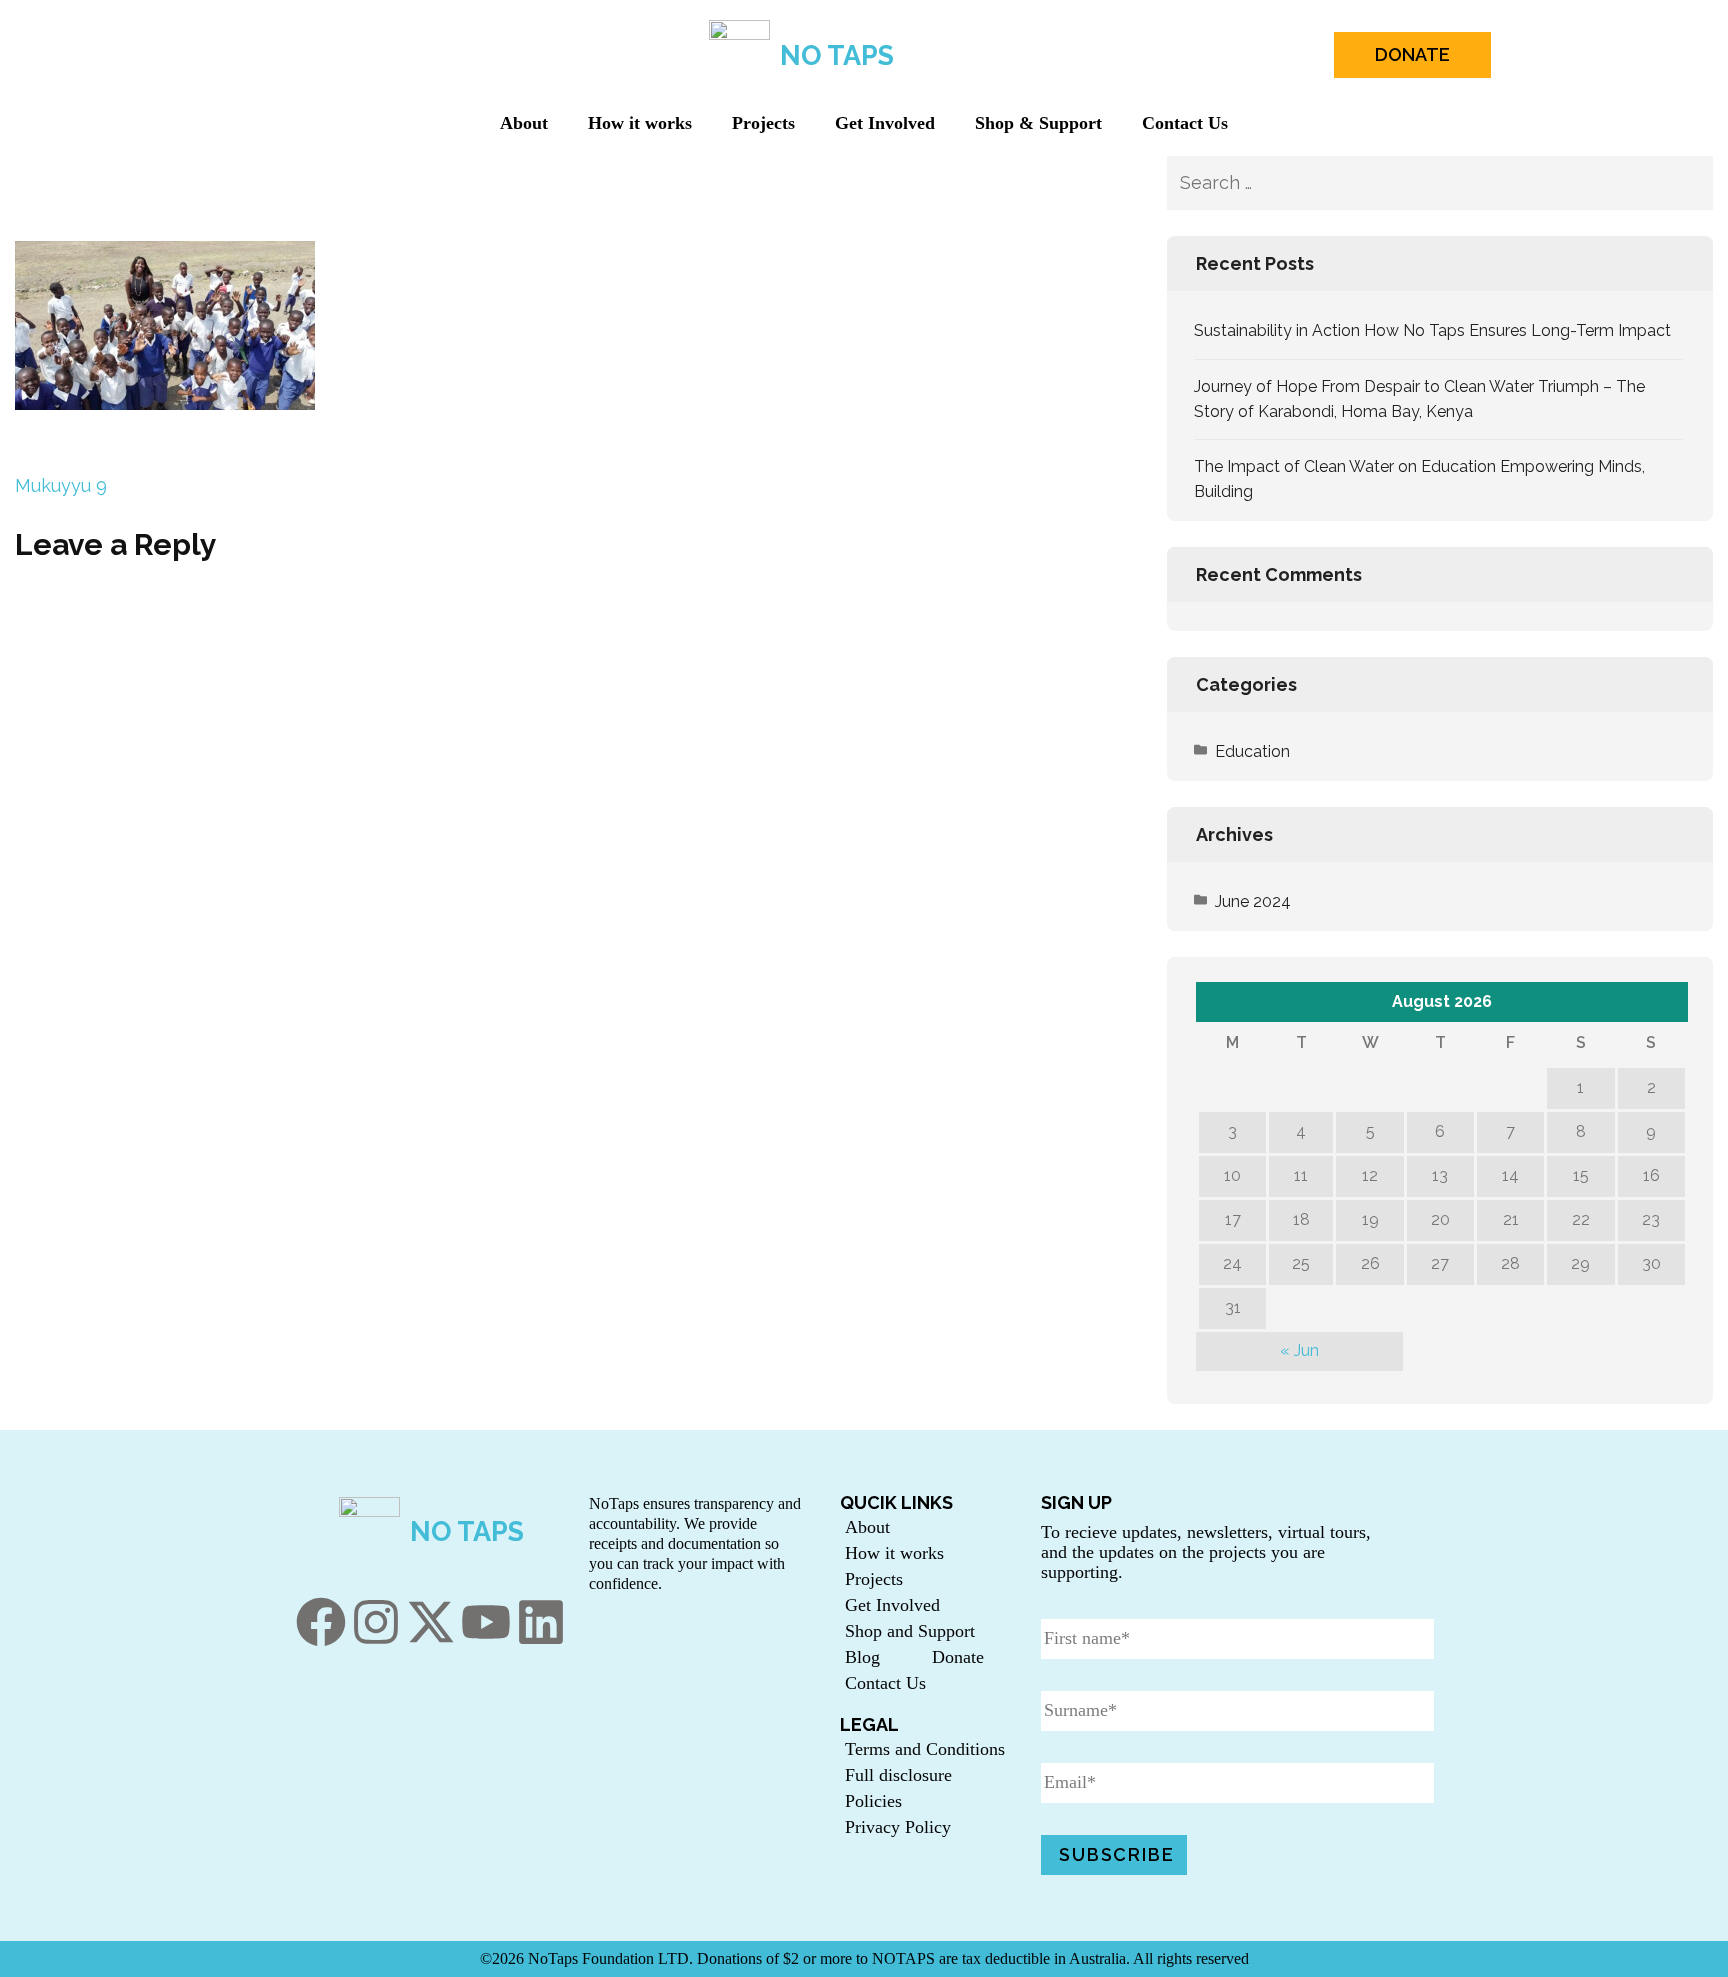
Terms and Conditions (925, 1749)
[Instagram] (376, 1622)
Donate (958, 1657)
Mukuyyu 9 (61, 485)
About (524, 123)
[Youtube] (486, 1622)
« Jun (1299, 1350)
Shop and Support (910, 1631)
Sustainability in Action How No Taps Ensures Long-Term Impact (1432, 330)
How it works (640, 123)
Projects (763, 123)
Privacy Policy (898, 1827)
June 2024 (1253, 901)
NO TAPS (837, 55)
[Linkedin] (541, 1622)
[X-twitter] (431, 1622)
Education (1252, 751)
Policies (873, 1801)
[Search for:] (1400, 183)
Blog (862, 1657)
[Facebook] (321, 1622)
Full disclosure (898, 1775)
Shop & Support (1038, 123)
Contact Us (1185, 123)
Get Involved (885, 123)
